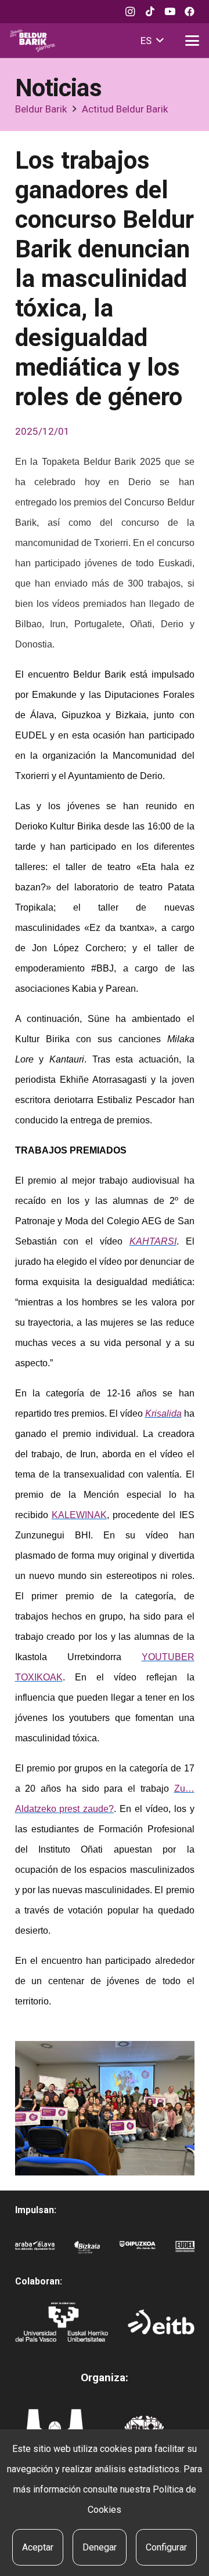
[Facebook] (189, 12)
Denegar (100, 2547)
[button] (152, 41)
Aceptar (38, 2547)
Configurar (166, 2547)
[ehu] (62, 2322)
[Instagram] (130, 12)
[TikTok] (150, 12)
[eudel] (185, 2251)
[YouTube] (170, 12)
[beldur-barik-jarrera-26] (33, 41)
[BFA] (87, 2251)
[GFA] (138, 2251)
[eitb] (161, 2322)
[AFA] (35, 2251)
